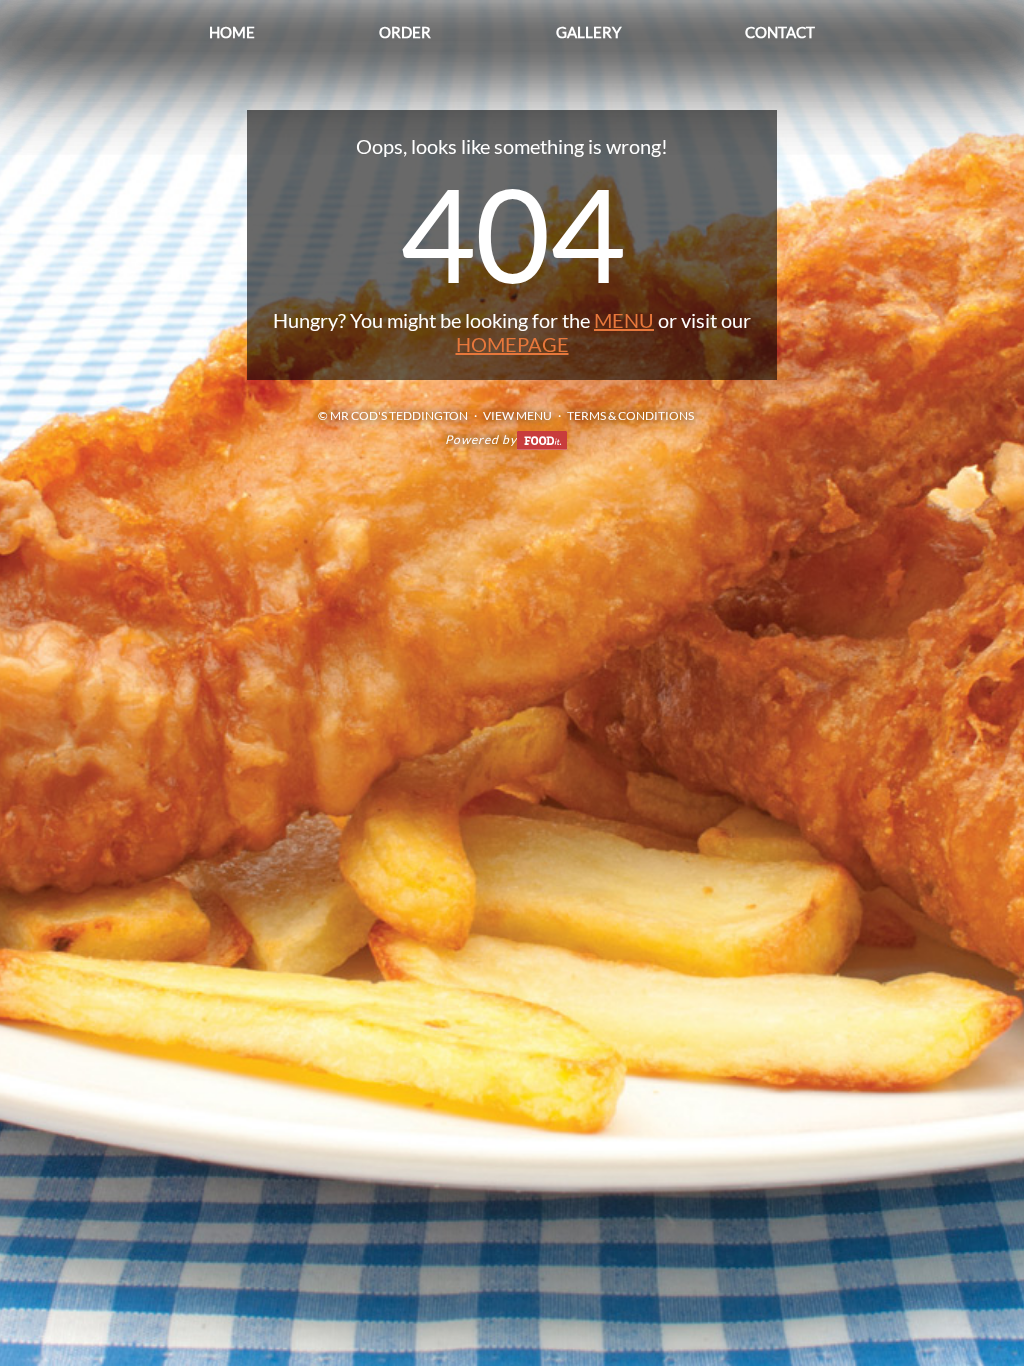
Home (232, 32)
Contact (780, 32)
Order (405, 32)
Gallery (588, 32)
